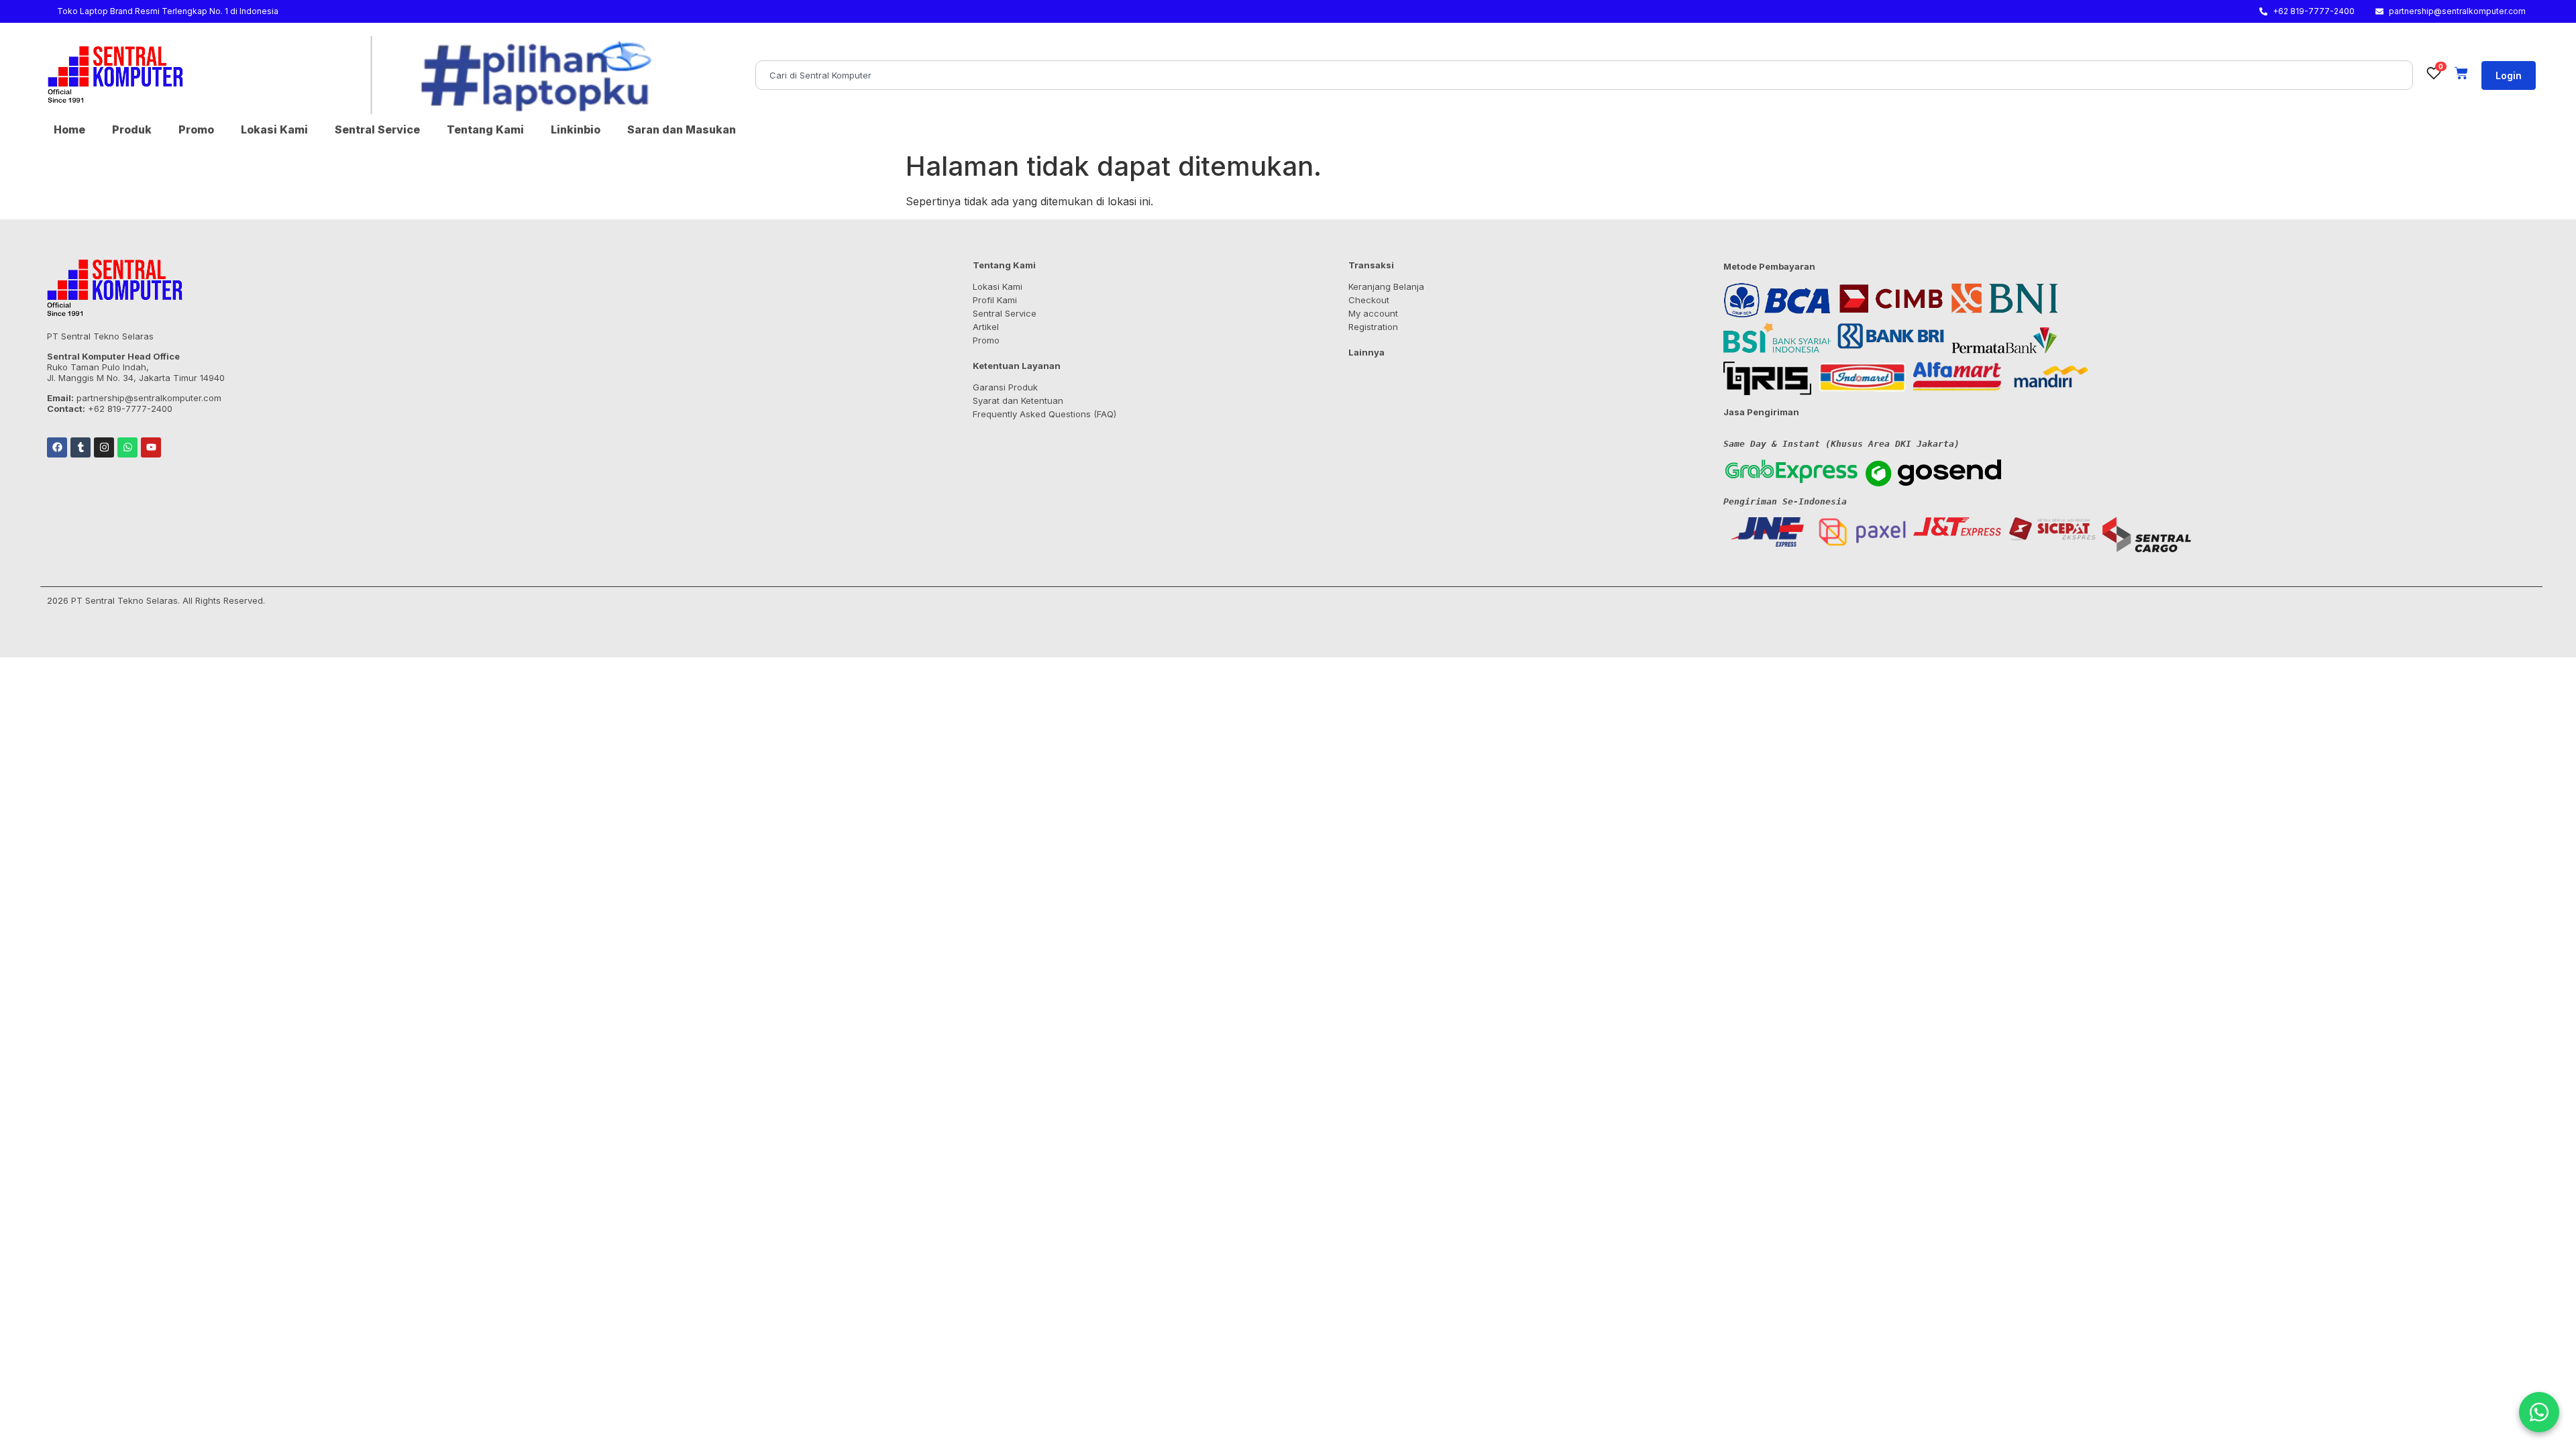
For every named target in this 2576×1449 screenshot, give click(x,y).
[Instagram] (104, 447)
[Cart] (2461, 73)
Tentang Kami (485, 129)
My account (1373, 313)
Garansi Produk (1005, 387)
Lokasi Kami (274, 129)
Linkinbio (576, 129)
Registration (1373, 327)
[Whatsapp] (127, 447)
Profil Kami (995, 300)
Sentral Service (377, 129)
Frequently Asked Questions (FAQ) (1044, 414)
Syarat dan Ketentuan (1018, 400)
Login (2509, 75)
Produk (132, 129)
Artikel (986, 327)
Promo (196, 129)
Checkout (1369, 300)
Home (69, 129)
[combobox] (1584, 75)
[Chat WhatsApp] (2539, 1412)
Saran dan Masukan (682, 129)
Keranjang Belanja (1386, 286)
